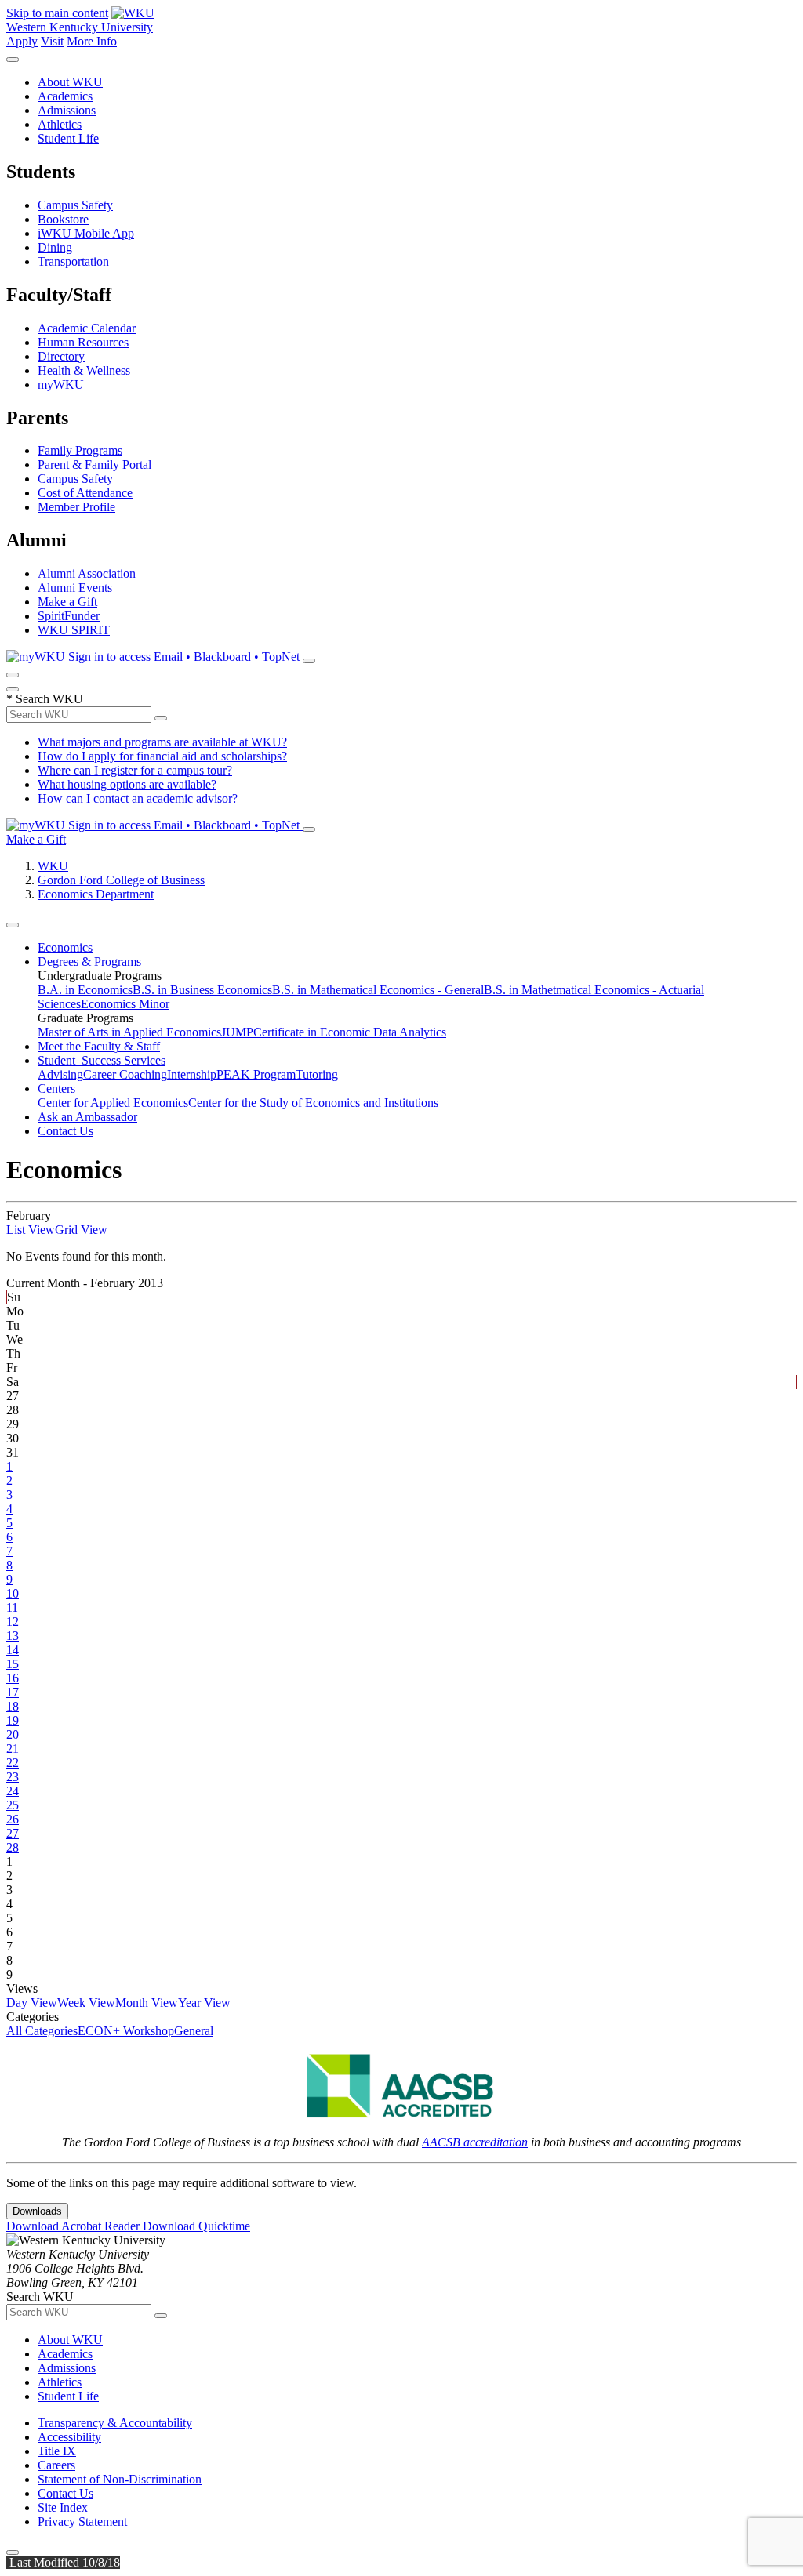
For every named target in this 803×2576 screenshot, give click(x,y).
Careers (56, 2465)
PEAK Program (256, 1074)
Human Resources (83, 342)
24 (13, 1791)
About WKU (70, 82)
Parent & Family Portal (94, 464)
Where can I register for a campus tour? (135, 770)
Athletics (60, 124)
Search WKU (45, 699)
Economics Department (96, 894)
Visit (52, 41)
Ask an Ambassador (87, 1117)
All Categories (42, 2031)
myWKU (61, 385)
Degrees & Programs (89, 961)
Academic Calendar (87, 328)
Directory (61, 356)
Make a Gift (67, 602)
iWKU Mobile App (86, 233)
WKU (53, 866)
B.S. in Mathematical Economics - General (378, 990)
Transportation (73, 261)
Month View (147, 2003)
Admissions (67, 110)
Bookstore (63, 219)
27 (13, 1833)
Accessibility (69, 2437)
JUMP (237, 1032)
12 (13, 1622)
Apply (22, 41)
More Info (92, 41)
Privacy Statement (82, 2522)
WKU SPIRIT (74, 630)
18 (13, 1706)
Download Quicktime (196, 2226)
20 (13, 1734)
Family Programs (80, 450)
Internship (192, 1074)
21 (13, 1749)
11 (12, 1607)
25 (13, 1805)
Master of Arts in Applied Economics (129, 1032)
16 (13, 1678)
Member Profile (76, 507)
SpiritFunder (69, 616)
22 (13, 1763)
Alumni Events (75, 588)
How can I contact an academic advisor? (138, 798)
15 (13, 1664)
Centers (56, 1088)
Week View (86, 2003)
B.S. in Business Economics (202, 990)
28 (13, 1847)
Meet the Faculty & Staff (99, 1046)
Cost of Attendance (85, 493)
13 (13, 1636)
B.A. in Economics (85, 990)
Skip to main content (57, 13)
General (194, 2031)
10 (13, 1593)
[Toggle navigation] (13, 925)
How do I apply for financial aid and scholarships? (162, 756)
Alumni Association (87, 573)
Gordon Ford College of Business (121, 880)
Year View (204, 2003)
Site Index (63, 2507)
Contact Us (65, 1131)
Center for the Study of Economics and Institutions (313, 1103)
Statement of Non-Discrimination (120, 2479)
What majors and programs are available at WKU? (162, 742)
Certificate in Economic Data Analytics (350, 1032)
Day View (32, 2003)
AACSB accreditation (475, 2142)
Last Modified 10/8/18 (63, 2562)
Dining (55, 247)
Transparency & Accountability (115, 2423)
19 (13, 1720)
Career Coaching (125, 1074)
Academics (65, 96)
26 (13, 1819)
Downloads (37, 2211)
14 (13, 1650)
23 (13, 1777)
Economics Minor (125, 1004)
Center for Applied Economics (113, 1103)
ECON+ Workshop (126, 2031)
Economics (65, 947)
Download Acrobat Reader (74, 2226)
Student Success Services (102, 1060)
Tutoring (317, 1074)
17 (13, 1692)
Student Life (68, 138)
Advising (60, 1074)
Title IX (57, 2451)
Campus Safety (75, 205)
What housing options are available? (127, 784)
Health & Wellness (84, 370)
